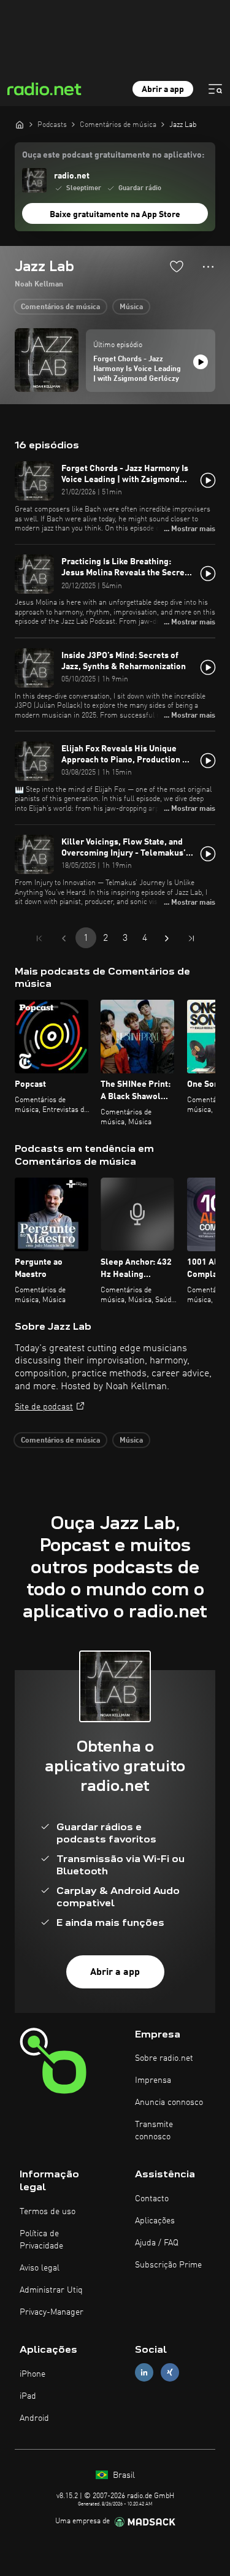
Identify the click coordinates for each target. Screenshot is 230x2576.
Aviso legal (40, 2268)
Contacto (152, 2199)
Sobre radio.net (164, 2058)
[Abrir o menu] (215, 89)
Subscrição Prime (168, 2265)
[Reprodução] (201, 362)
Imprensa (153, 2080)
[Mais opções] (208, 267)
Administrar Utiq (51, 2290)
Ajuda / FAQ (157, 2243)
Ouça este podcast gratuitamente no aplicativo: (113, 155)
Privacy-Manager (52, 2312)
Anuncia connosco (169, 2103)
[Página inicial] (20, 125)
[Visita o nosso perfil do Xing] (170, 2372)
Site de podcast (44, 1407)
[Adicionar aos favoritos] (177, 266)
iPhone (33, 2374)
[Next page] (167, 938)
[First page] (39, 938)
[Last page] (191, 938)
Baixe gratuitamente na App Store (115, 215)
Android (34, 2418)
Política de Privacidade (41, 2240)
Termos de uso (48, 2212)
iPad (28, 2396)
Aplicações (155, 2221)
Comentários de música (60, 307)
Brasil (123, 2475)
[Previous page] (64, 938)
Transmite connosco (154, 2131)
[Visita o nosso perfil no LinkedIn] (144, 2372)
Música (131, 307)
